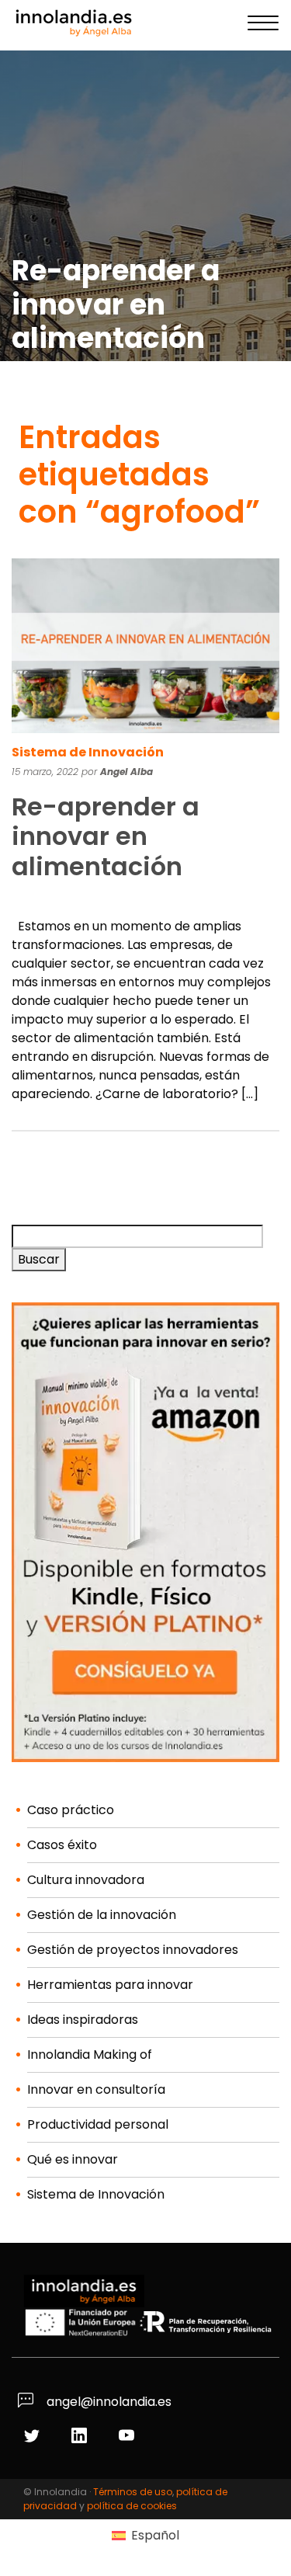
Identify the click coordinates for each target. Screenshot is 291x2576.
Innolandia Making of (90, 2055)
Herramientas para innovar (110, 1985)
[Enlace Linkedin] (81, 2437)
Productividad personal (98, 2124)
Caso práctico (71, 1810)
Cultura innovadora (86, 1880)
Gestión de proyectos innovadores (133, 1950)
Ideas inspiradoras (83, 2020)
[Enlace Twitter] (34, 2437)
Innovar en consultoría (96, 2089)
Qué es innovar (73, 2159)
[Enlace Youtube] (128, 2437)
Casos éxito (62, 1845)
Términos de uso (133, 2492)
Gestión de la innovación (102, 1915)
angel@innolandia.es (107, 2402)
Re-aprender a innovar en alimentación (106, 836)
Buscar (39, 1259)
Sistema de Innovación (88, 752)
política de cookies (132, 2506)
